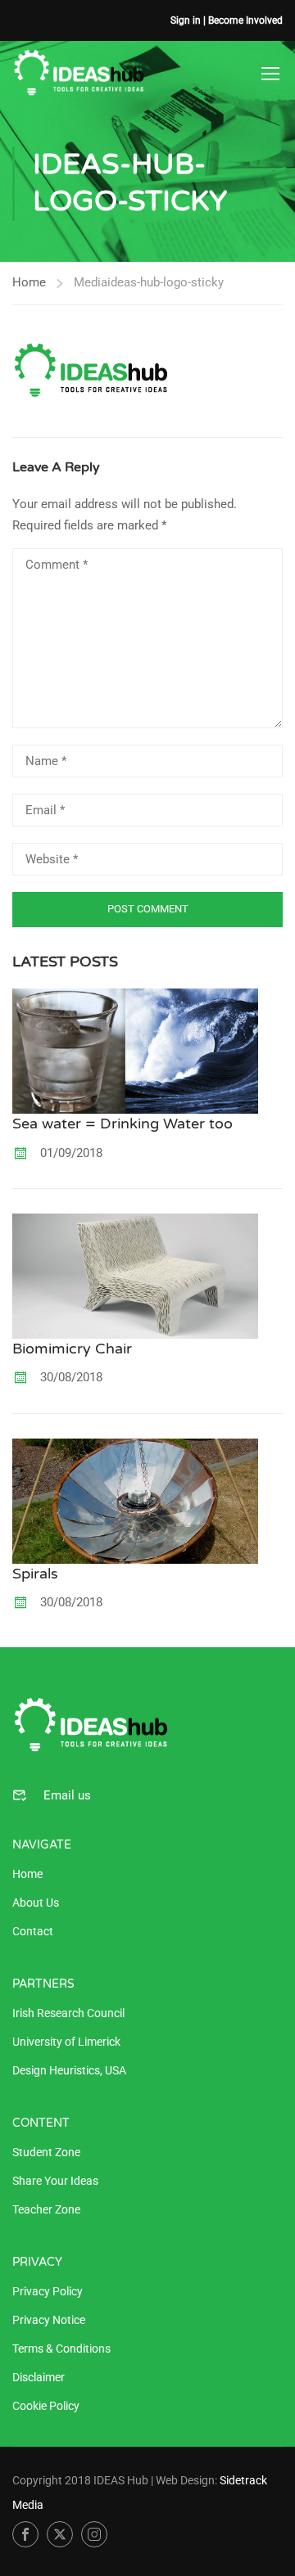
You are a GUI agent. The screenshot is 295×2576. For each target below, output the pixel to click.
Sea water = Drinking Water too (123, 1124)
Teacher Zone (46, 2209)
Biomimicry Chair (72, 1349)
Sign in (186, 20)
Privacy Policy (48, 2291)
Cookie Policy (46, 2406)
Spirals (35, 1574)
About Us (36, 1903)
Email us (67, 1795)
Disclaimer (39, 2377)
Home (29, 282)
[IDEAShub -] (79, 73)
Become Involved (245, 20)
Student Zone (46, 2152)
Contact (33, 1931)
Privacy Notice (49, 2320)
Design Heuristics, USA (69, 2070)
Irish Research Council (68, 2013)
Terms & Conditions (61, 2349)
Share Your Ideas (55, 2181)
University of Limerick (66, 2042)
